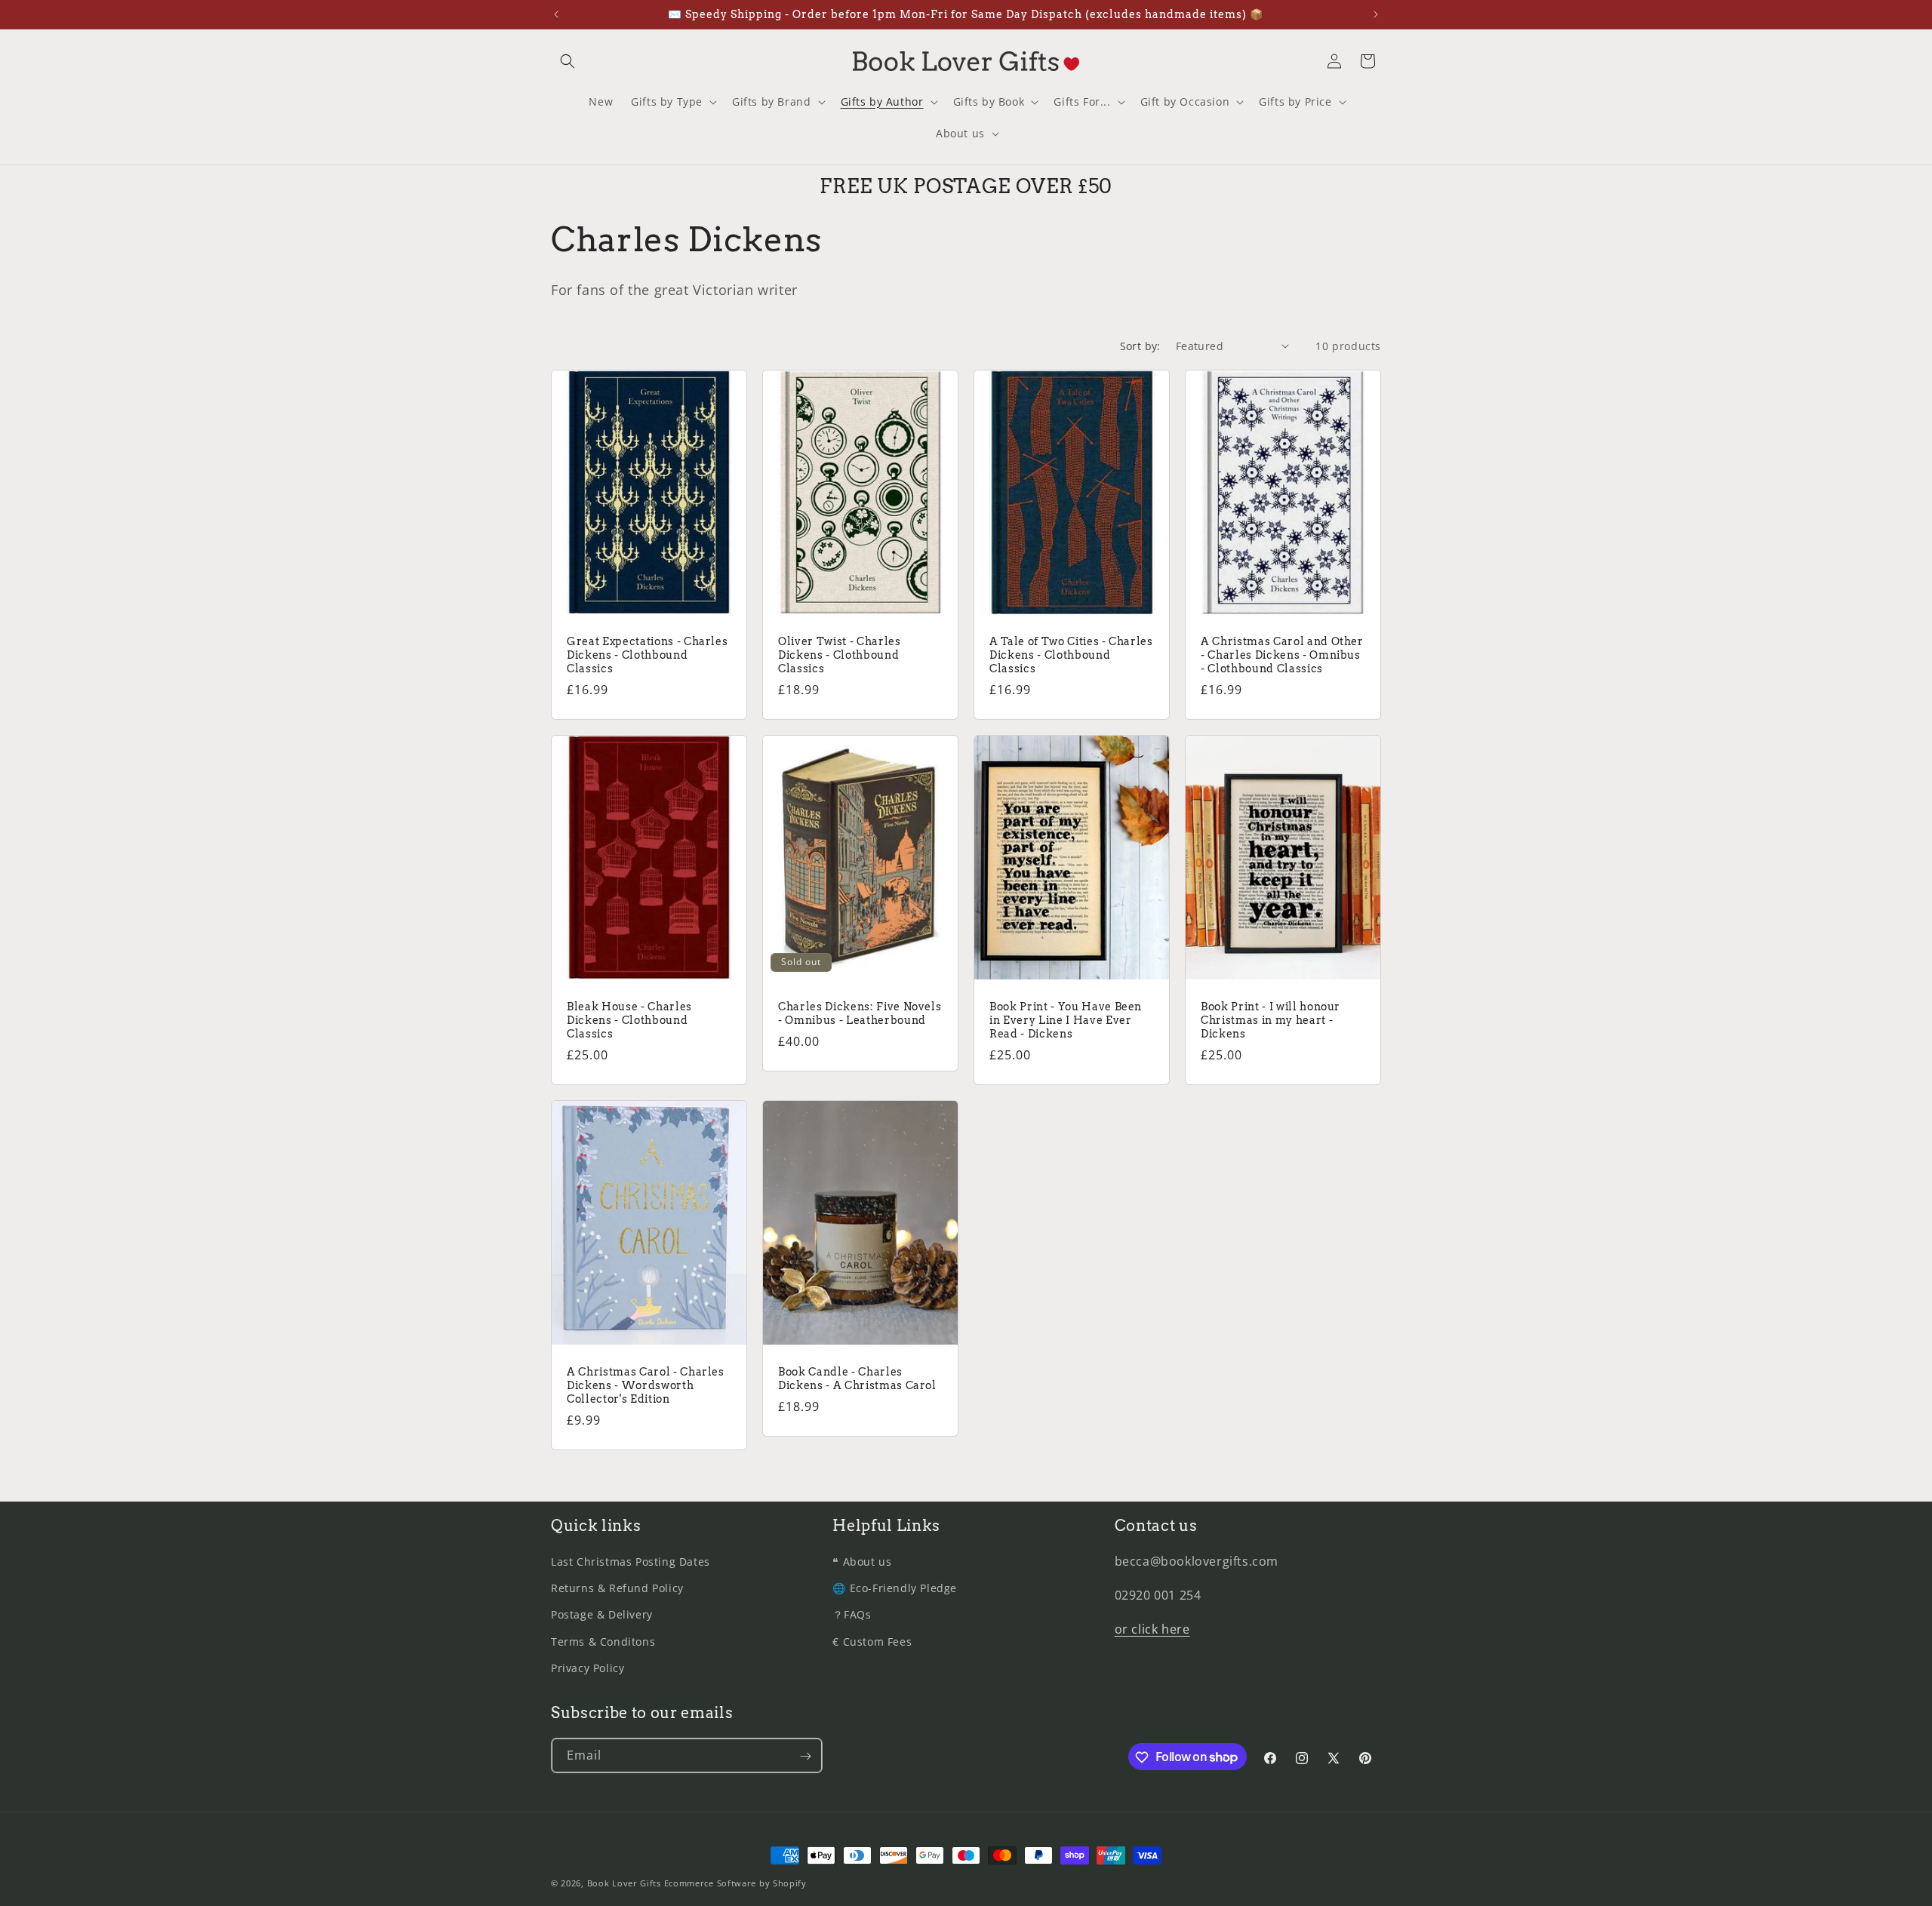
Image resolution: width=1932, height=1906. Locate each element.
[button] (568, 61)
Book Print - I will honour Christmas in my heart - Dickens (1271, 1019)
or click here (1152, 1629)
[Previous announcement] (556, 14)
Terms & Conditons (603, 1642)
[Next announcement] (1376, 14)
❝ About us (862, 1562)
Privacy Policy (588, 1668)
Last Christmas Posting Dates (631, 1562)
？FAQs (852, 1615)
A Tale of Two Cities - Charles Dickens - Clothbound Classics (1071, 654)
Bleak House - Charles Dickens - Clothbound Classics (629, 1019)
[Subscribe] (805, 1756)
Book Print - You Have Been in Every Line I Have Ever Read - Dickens (1066, 1019)
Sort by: (1140, 346)
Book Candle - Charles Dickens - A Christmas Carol (857, 1378)
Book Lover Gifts (624, 1883)
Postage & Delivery (602, 1615)
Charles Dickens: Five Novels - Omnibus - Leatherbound (860, 1013)
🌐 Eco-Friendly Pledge (895, 1589)
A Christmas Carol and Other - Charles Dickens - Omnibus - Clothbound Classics (1282, 654)
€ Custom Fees (872, 1642)
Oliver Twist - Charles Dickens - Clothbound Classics (840, 654)
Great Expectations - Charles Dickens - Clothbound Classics (647, 654)
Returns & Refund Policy (617, 1589)
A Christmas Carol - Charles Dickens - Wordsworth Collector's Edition (646, 1385)
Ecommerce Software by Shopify (735, 1883)
